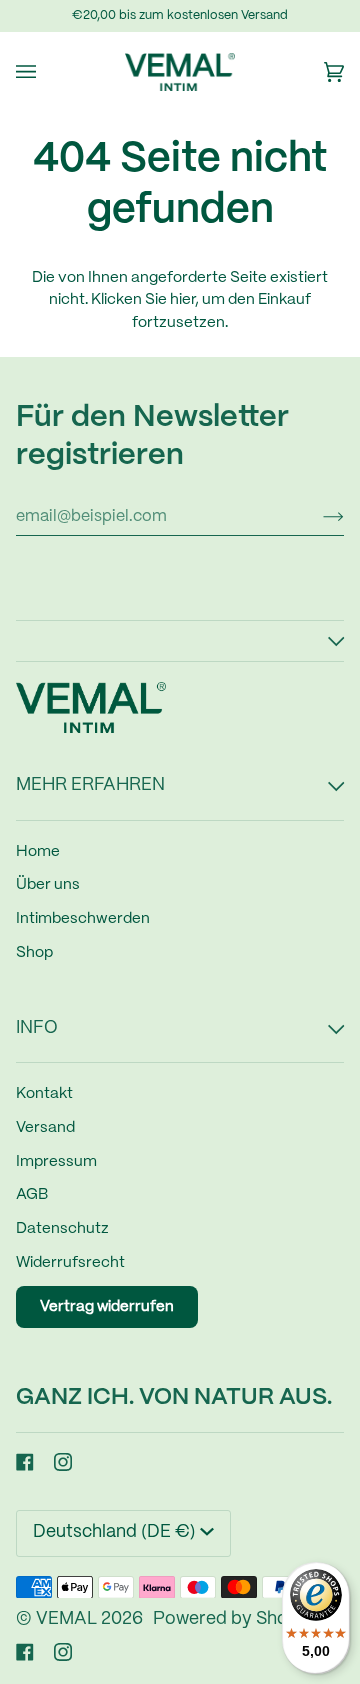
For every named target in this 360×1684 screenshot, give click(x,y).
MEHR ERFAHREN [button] (90, 785)
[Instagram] (63, 1462)
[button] (180, 641)
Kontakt (44, 1094)
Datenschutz (62, 1229)
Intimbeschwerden (83, 919)
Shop (34, 953)
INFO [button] (37, 1028)
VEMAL (66, 1619)
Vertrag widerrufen (107, 1307)
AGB (32, 1195)
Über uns (48, 885)
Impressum (56, 1162)
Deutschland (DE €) (114, 1532)
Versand (45, 1128)
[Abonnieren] (317, 516)
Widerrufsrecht (70, 1263)
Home (38, 852)
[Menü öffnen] (46, 72)
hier (182, 300)
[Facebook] (25, 1462)
